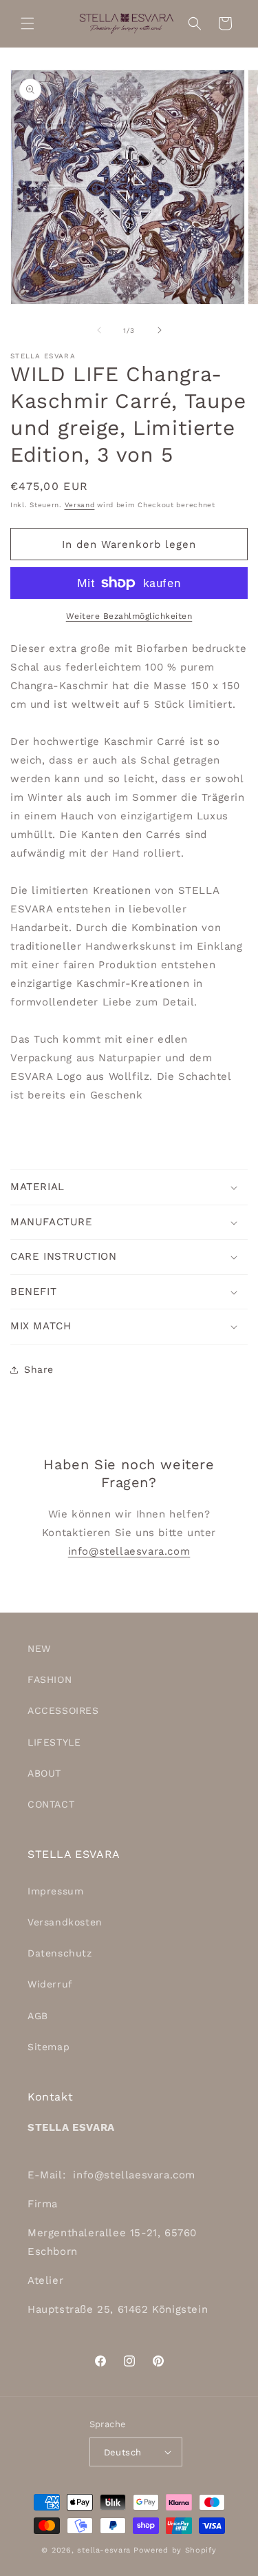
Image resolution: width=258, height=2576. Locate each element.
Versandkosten (65, 1922)
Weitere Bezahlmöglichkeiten (129, 616)
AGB (38, 2016)
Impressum (55, 1891)
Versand (80, 505)
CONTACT (51, 1804)
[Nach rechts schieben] (160, 330)
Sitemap (49, 2047)
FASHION (50, 1679)
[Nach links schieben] (99, 330)
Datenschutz (60, 1953)
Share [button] (39, 1369)
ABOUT (44, 1773)
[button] (28, 23)
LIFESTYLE (54, 1742)
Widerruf (50, 1984)
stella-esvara (104, 2550)
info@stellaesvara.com (129, 1551)
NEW (39, 1648)
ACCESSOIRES (63, 1710)
